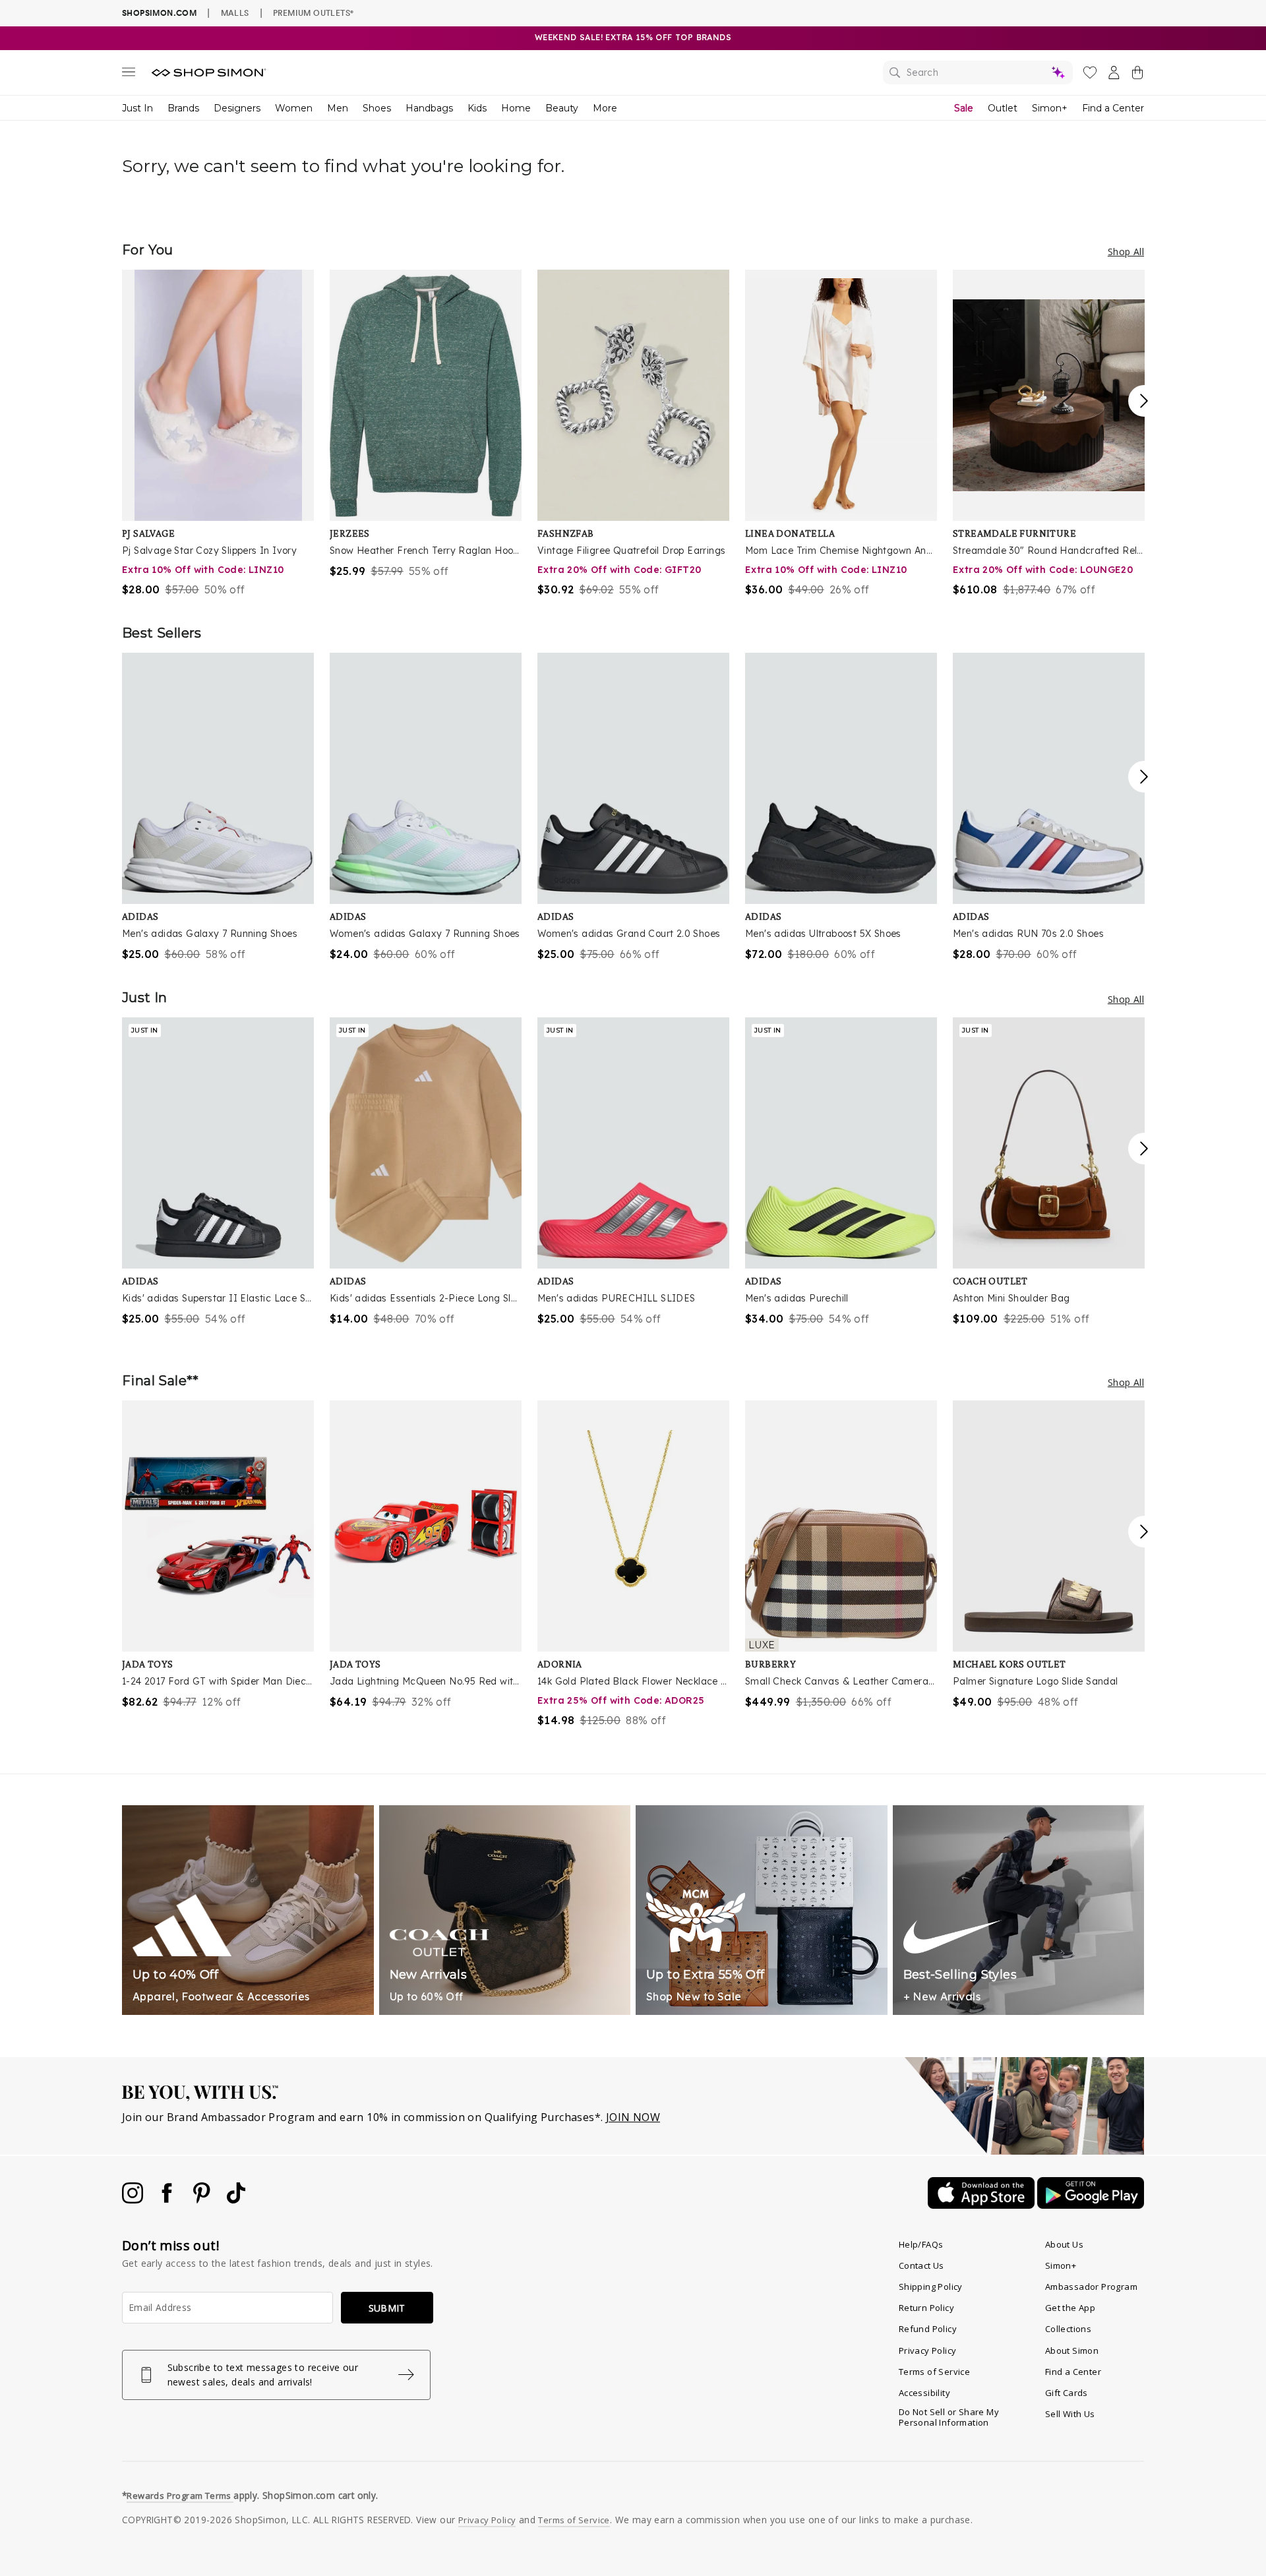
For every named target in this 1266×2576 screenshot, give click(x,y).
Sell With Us (1070, 2414)
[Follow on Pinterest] (203, 2200)
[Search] (978, 73)
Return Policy (926, 2308)
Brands (183, 108)
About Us (1064, 2244)
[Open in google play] (1091, 2205)
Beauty (562, 108)
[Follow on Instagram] (134, 2200)
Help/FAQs (921, 2244)
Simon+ (1050, 108)
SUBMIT (387, 2308)
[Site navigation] (129, 75)
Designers (237, 108)
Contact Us (921, 2265)
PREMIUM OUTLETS (313, 13)
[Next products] (1144, 401)
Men (338, 108)
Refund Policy (928, 2329)
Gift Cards (1067, 2393)
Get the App (1070, 2308)
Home (516, 108)
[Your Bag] (1137, 75)
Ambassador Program (1091, 2287)
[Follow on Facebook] (168, 2200)
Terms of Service (934, 2372)
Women (294, 108)
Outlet (1003, 108)
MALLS (235, 13)
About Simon (1072, 2351)
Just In (137, 108)
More (605, 108)
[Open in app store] (982, 2205)
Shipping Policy (931, 2287)
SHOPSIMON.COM (159, 13)
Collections (1068, 2329)
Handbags (429, 108)
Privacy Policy (928, 2351)
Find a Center (1113, 108)
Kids (477, 108)
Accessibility (924, 2393)
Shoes (377, 108)
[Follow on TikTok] (236, 2200)
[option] (218, 434)
